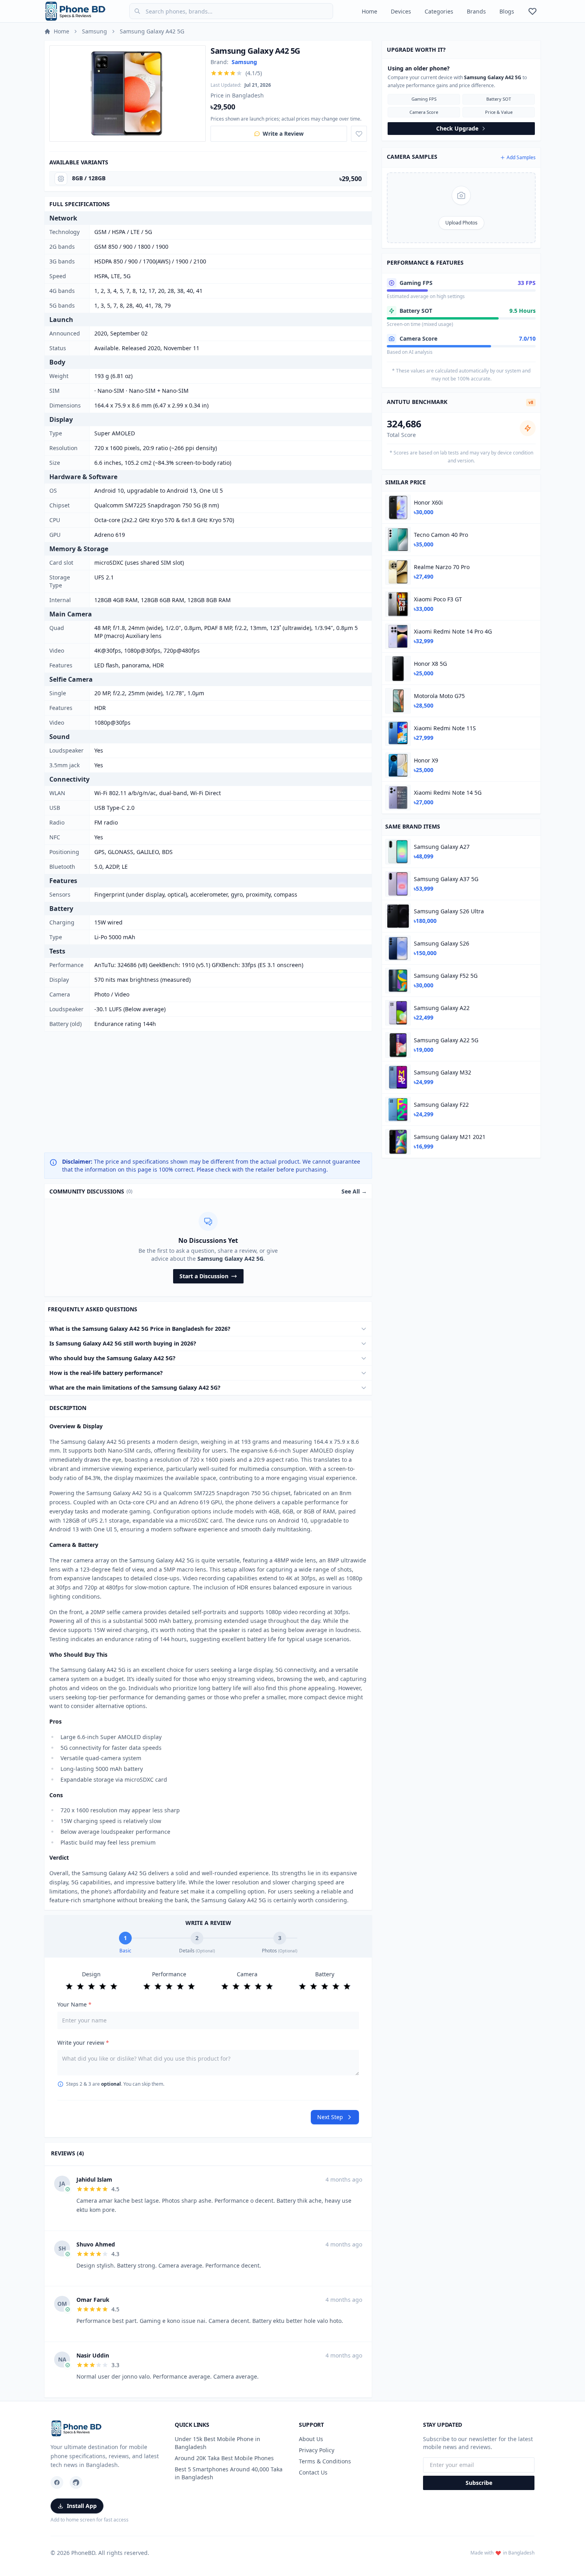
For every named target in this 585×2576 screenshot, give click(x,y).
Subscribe (479, 2483)
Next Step (330, 2117)
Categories (439, 11)
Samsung (95, 31)
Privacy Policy (317, 2450)
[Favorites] (532, 11)
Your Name (74, 2004)
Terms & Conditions (325, 2461)
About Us (311, 2439)
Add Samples (521, 158)
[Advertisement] (208, 1092)
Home (370, 11)
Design (91, 1974)
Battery (325, 1974)
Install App (82, 2506)
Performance (169, 1974)
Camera (247, 1974)
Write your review (83, 2043)
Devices (401, 11)
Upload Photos (461, 223)
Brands (476, 11)
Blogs (507, 11)
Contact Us (313, 2472)
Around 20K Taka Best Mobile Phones (224, 2458)
